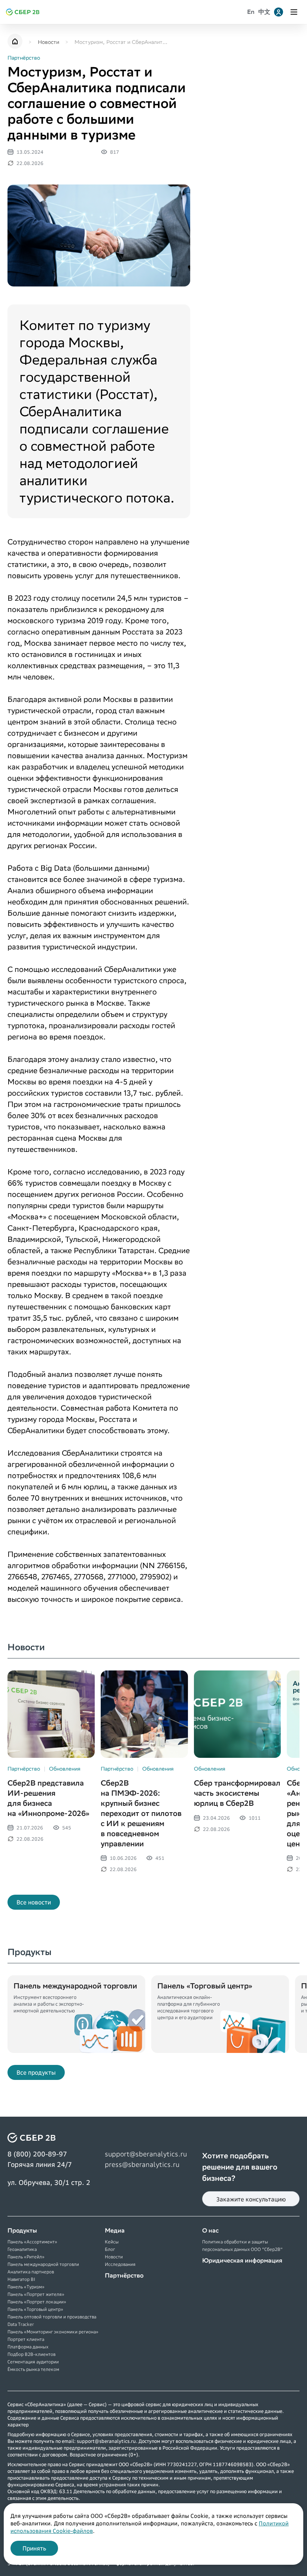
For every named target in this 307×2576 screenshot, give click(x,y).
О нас (210, 2230)
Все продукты (36, 2072)
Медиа (115, 2230)
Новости (114, 2257)
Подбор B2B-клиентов (31, 2354)
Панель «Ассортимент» (32, 2242)
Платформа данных (28, 2347)
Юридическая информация (242, 2260)
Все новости (34, 1902)
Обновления (65, 1769)
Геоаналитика (22, 2249)
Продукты (22, 2230)
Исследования (120, 2264)
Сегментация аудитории (33, 2362)
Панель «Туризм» (26, 2287)
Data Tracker (21, 2324)
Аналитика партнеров (31, 2272)
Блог (110, 2249)
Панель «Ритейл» (26, 2257)
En (251, 12)
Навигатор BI (21, 2279)
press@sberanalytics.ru (142, 2164)
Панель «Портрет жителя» (36, 2294)
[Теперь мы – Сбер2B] (15, 42)
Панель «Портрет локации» (37, 2302)
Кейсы (112, 2242)
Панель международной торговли (43, 2264)
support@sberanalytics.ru (146, 2154)
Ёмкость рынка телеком (33, 2369)
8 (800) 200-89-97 (37, 2154)
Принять (34, 2548)
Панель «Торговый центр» (35, 2309)
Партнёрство (24, 58)
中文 (264, 12)
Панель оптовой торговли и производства (52, 2317)
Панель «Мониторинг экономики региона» (53, 2332)
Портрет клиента (26, 2339)
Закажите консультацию (251, 2199)
